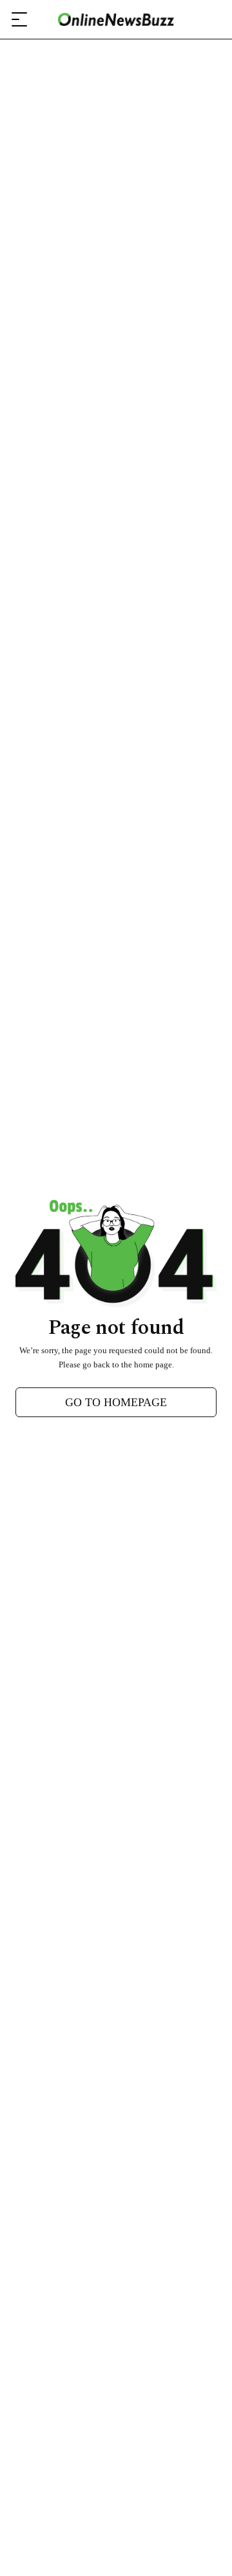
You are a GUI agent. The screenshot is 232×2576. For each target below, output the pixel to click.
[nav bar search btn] (208, 19)
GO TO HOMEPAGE (116, 1402)
